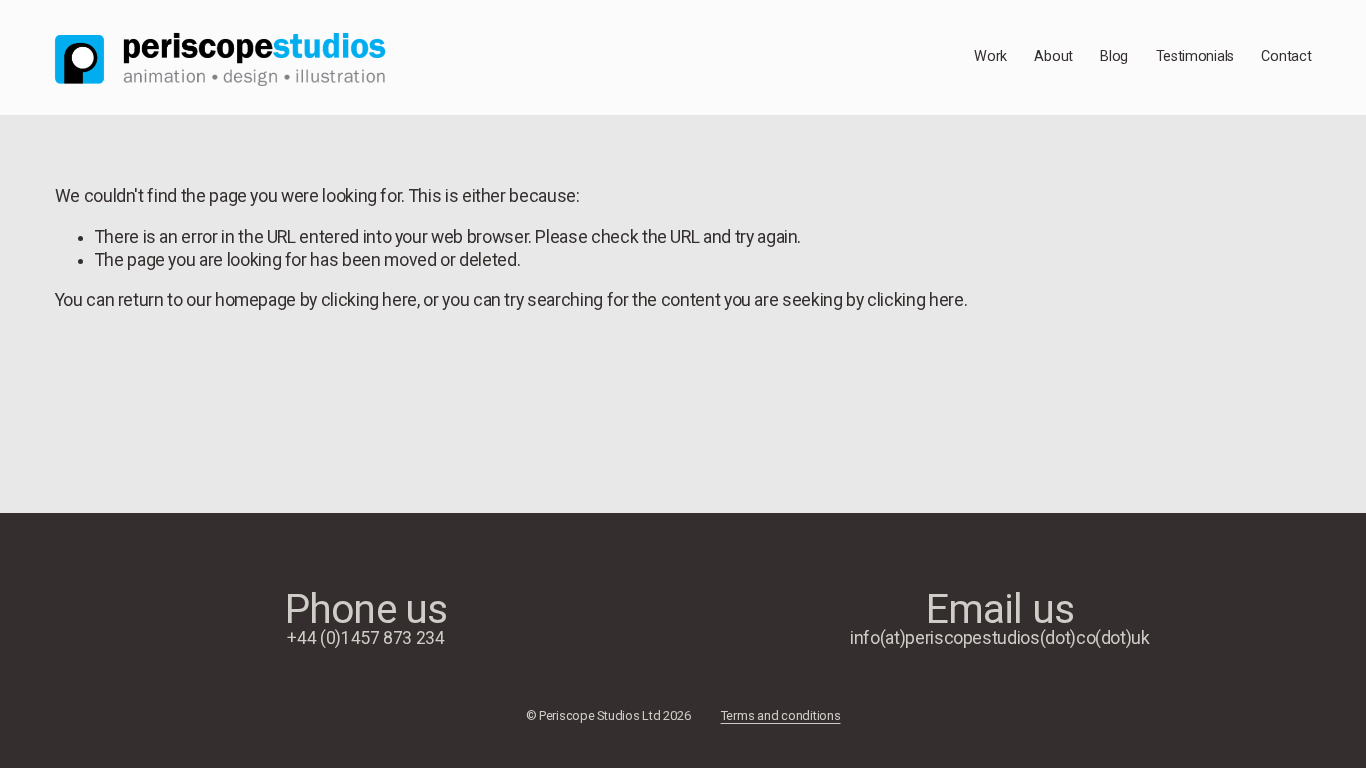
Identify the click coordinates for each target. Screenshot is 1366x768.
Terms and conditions (781, 716)
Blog (1114, 56)
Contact (1286, 56)
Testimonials (1195, 56)
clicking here (369, 300)
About (1053, 56)
